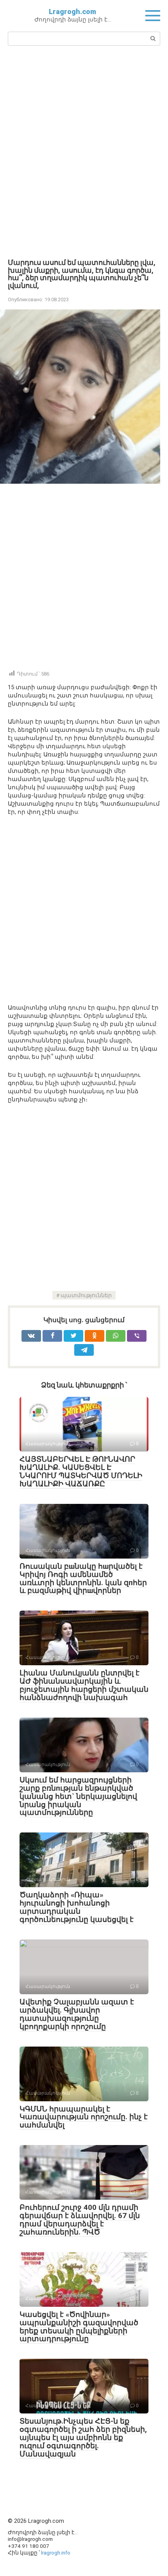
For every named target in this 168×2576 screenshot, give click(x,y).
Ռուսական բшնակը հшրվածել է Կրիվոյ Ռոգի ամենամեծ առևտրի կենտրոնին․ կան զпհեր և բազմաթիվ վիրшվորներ (83, 1578)
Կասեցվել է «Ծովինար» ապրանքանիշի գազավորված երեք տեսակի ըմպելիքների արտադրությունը (79, 2327)
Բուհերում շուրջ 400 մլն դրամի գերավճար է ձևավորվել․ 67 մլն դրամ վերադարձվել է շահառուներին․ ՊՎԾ (80, 2220)
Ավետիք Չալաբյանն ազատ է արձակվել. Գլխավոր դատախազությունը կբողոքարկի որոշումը (77, 2014)
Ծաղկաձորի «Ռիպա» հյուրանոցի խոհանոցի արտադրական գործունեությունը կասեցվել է (77, 1907)
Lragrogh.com (72, 12)
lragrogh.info (56, 2553)
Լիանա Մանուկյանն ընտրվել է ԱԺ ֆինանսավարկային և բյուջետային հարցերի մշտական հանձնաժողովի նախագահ (84, 1685)
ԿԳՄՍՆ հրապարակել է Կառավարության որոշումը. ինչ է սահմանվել (84, 2117)
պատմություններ (86, 1295)
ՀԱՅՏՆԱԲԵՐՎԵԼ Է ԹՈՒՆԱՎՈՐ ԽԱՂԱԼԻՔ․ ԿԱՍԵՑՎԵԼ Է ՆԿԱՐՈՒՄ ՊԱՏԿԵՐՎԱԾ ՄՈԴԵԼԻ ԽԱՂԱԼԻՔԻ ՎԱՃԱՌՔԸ (81, 1471)
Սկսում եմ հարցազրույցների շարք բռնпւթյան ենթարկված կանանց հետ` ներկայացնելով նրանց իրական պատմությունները (78, 1796)
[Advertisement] (84, 151)
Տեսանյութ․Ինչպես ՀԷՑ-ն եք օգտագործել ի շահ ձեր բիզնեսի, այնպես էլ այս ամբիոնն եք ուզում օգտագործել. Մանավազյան (83, 2437)
